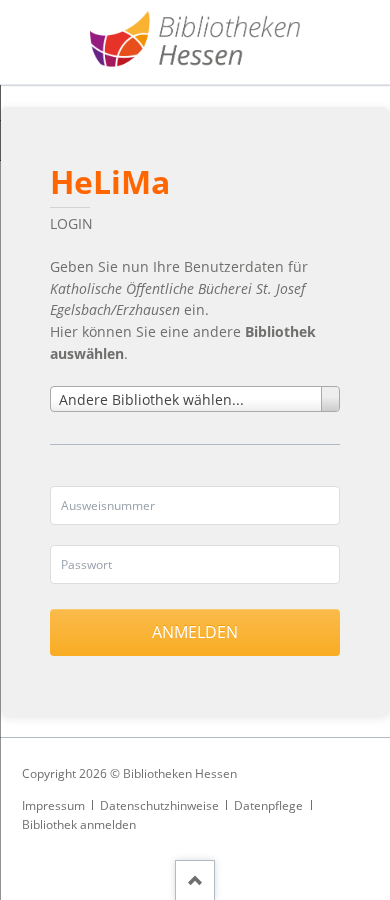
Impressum (53, 805)
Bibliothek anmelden (79, 824)
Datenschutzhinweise (159, 805)
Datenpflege (268, 805)
